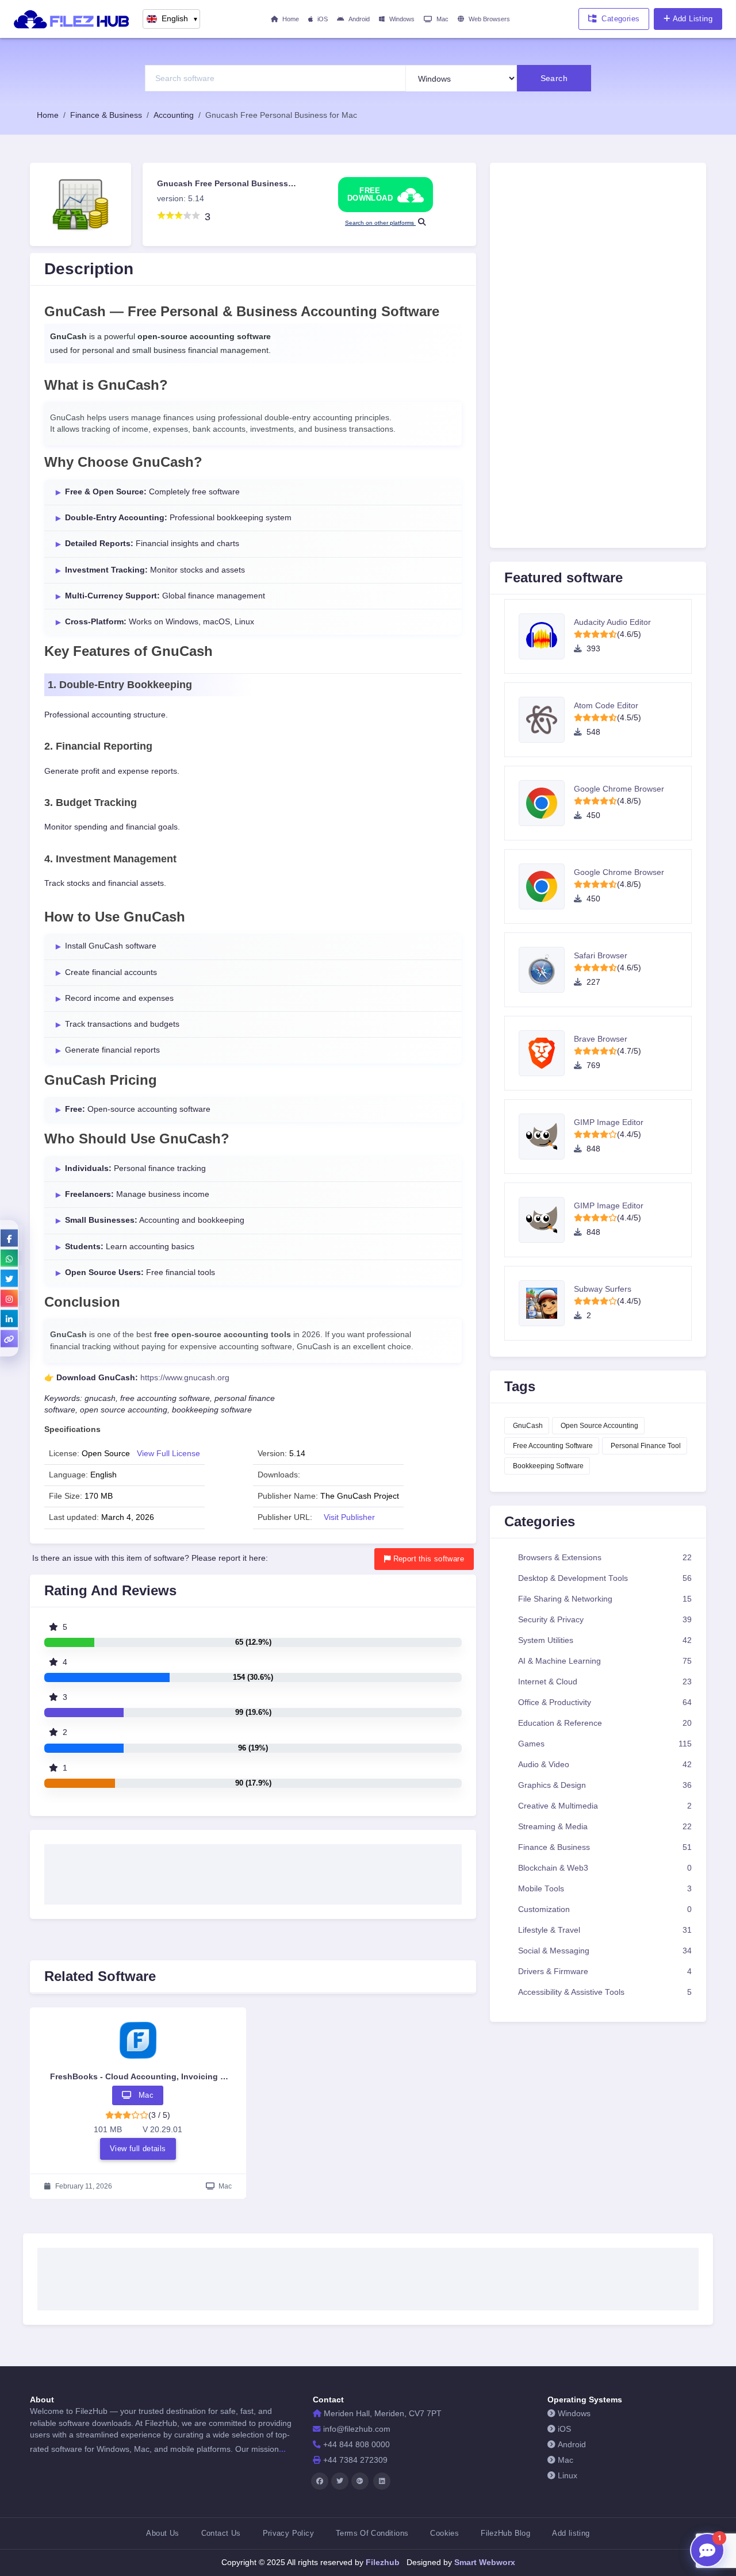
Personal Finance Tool (646, 1446)
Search (554, 78)
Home (291, 19)
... (282, 2449)
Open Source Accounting (599, 1426)
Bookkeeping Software (548, 1466)
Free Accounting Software (553, 1446)
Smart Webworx (484, 2562)
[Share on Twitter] (9, 1278)
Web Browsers (489, 19)
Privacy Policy (288, 2533)
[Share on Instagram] (9, 1298)
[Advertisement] (253, 1871)
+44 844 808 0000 (356, 2445)
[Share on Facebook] (9, 1238)
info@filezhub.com (357, 2429)
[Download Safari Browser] (546, 970)
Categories (620, 19)
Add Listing (693, 19)
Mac (442, 19)
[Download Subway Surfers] (546, 1303)
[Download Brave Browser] (546, 1053)
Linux (568, 2476)
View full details (138, 2149)
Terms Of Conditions (372, 2533)
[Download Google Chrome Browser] (546, 803)
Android (359, 19)
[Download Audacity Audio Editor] (546, 636)
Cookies (444, 2533)
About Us (162, 2533)
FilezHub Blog (505, 2533)
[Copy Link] (9, 1338)
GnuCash (528, 1426)
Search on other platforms (380, 223)
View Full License (168, 1454)
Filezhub (382, 2562)
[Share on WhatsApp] (9, 1258)
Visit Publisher (349, 1517)
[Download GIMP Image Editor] (546, 1137)
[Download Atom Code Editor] (546, 720)
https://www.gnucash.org (185, 1378)
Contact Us (221, 2533)
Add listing (571, 2533)
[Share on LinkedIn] (9, 1318)
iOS (323, 19)
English (180, 19)
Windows (402, 19)
